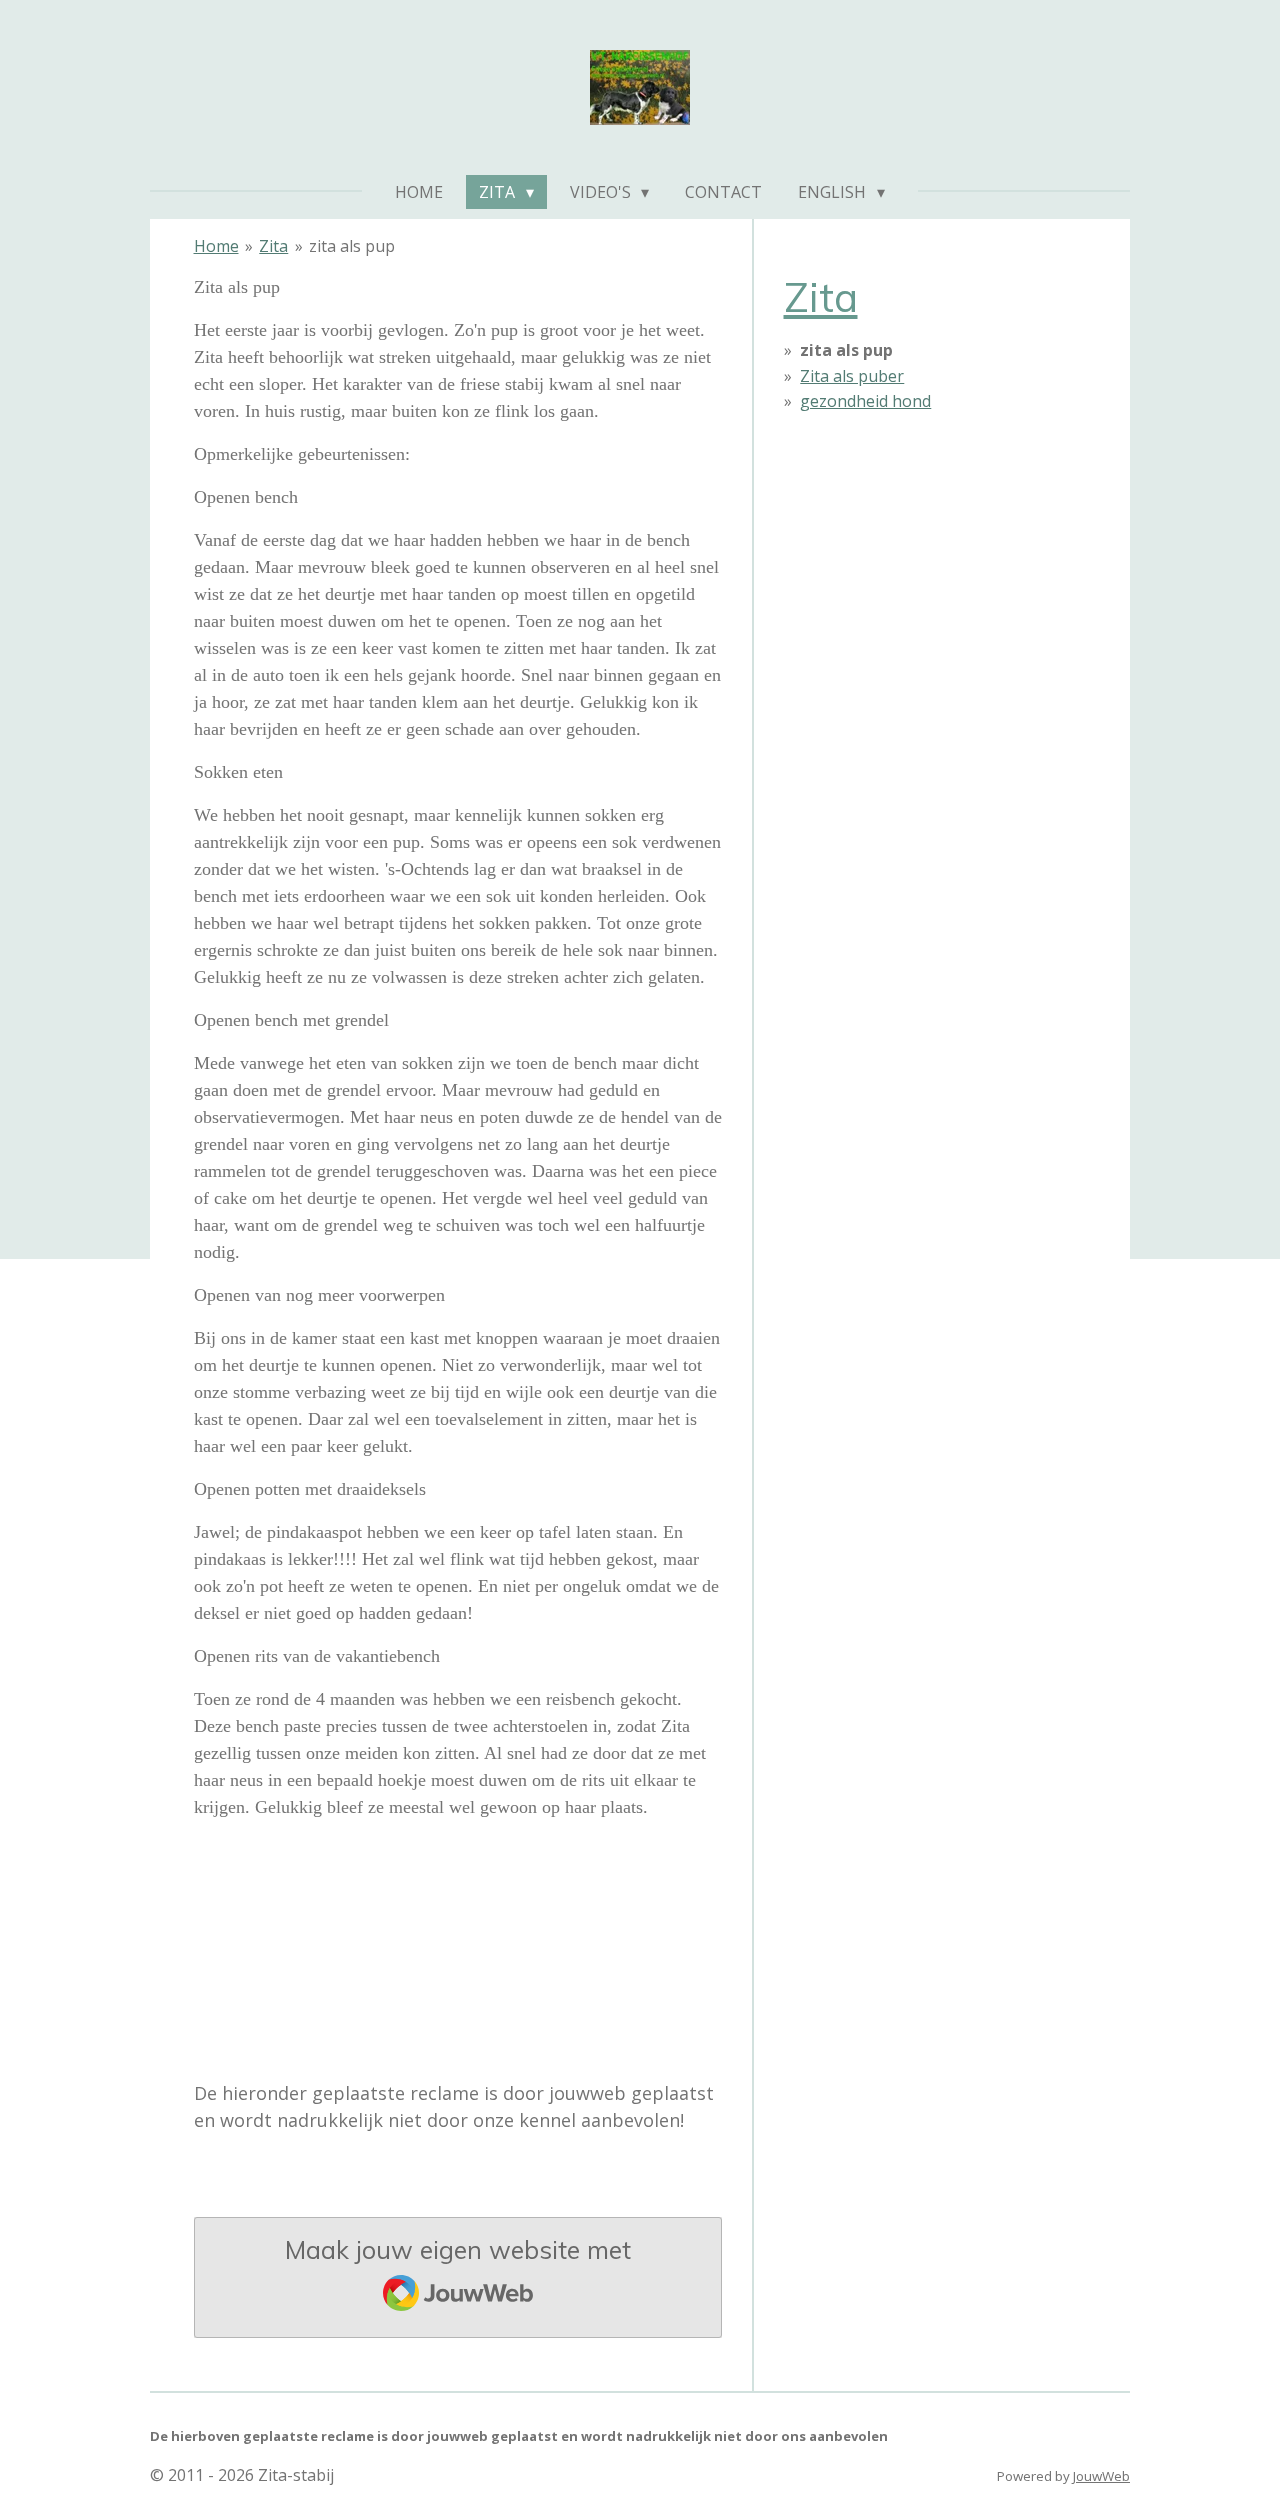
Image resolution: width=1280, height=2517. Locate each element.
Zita (273, 246)
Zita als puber (852, 376)
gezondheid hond (865, 401)
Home (216, 246)
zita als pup (352, 246)
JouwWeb (1101, 2476)
